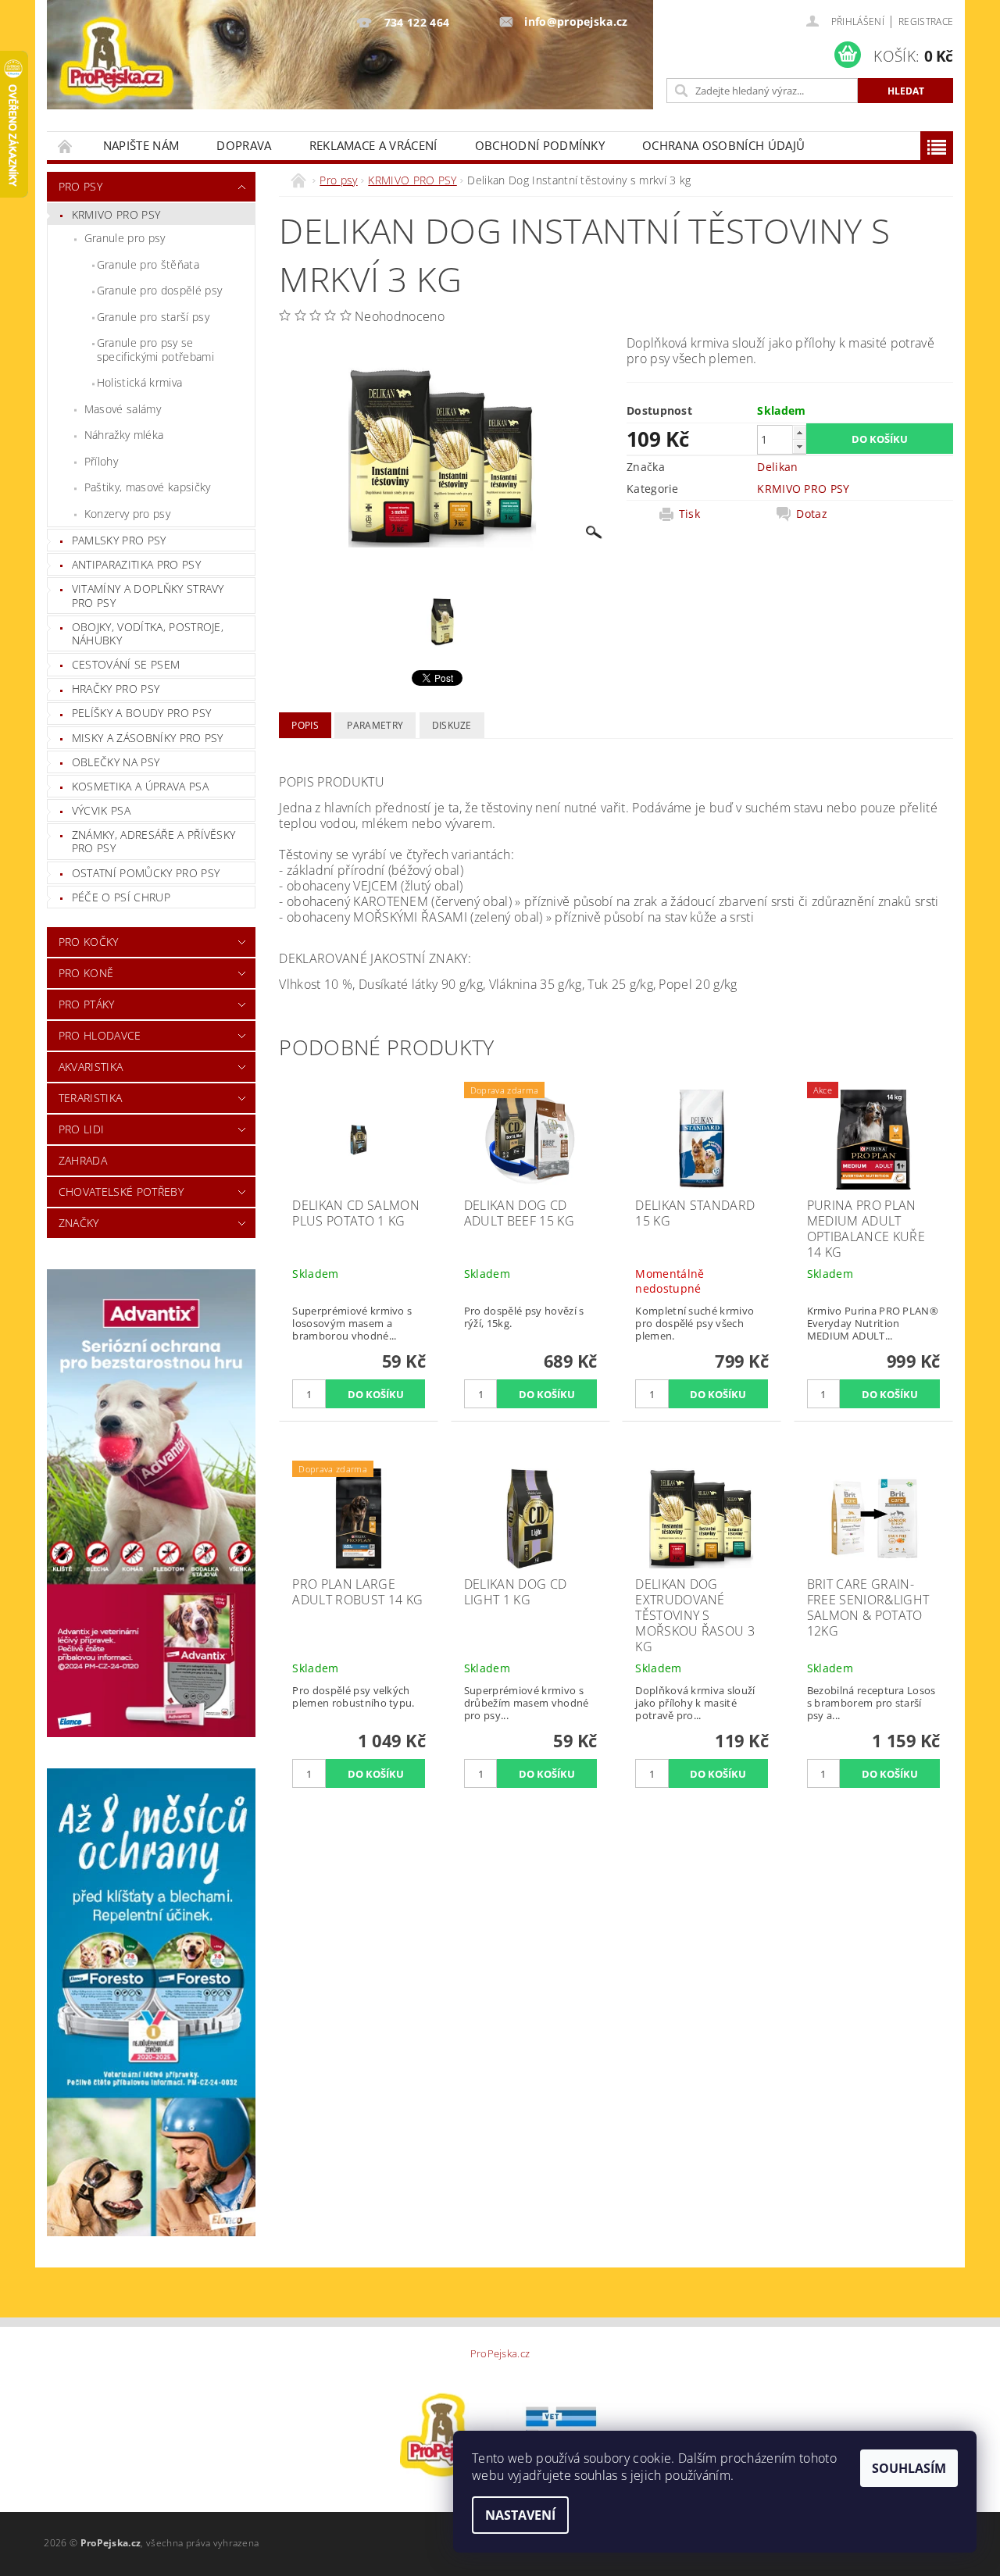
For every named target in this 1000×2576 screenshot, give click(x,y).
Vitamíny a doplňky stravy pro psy (148, 596)
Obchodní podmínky (540, 145)
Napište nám (141, 145)
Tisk (689, 514)
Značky (79, 1223)
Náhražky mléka (124, 435)
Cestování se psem (126, 664)
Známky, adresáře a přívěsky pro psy (154, 842)
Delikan (777, 467)
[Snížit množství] (799, 446)
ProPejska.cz (500, 2354)
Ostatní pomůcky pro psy (146, 873)
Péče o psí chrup (121, 897)
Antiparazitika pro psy (136, 564)
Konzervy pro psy (127, 514)
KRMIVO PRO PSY (116, 214)
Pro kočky (89, 942)
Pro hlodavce (100, 1035)
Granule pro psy (125, 238)
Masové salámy (123, 409)
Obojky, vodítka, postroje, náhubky (148, 634)
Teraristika (91, 1098)
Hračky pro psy (116, 689)
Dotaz (812, 514)
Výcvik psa (101, 810)
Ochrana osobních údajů (723, 145)
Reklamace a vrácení (373, 145)
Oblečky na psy (116, 762)
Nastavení (520, 2515)
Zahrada (83, 1160)
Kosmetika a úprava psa (140, 786)
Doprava (244, 145)
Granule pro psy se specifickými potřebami (155, 350)
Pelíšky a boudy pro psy (141, 713)
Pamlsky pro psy (119, 540)
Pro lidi (82, 1129)
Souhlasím (909, 2468)
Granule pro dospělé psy (159, 290)
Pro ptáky (87, 1004)
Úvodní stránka (66, 146)
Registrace (926, 21)
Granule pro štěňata (148, 264)
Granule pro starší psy (153, 317)
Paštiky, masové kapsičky (148, 487)
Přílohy (101, 461)
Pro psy (80, 186)
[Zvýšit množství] (799, 432)
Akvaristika (91, 1067)
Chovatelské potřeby (121, 1192)
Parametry (375, 725)
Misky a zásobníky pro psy (148, 738)
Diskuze (452, 725)
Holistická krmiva (139, 382)
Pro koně (86, 973)
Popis (305, 725)
